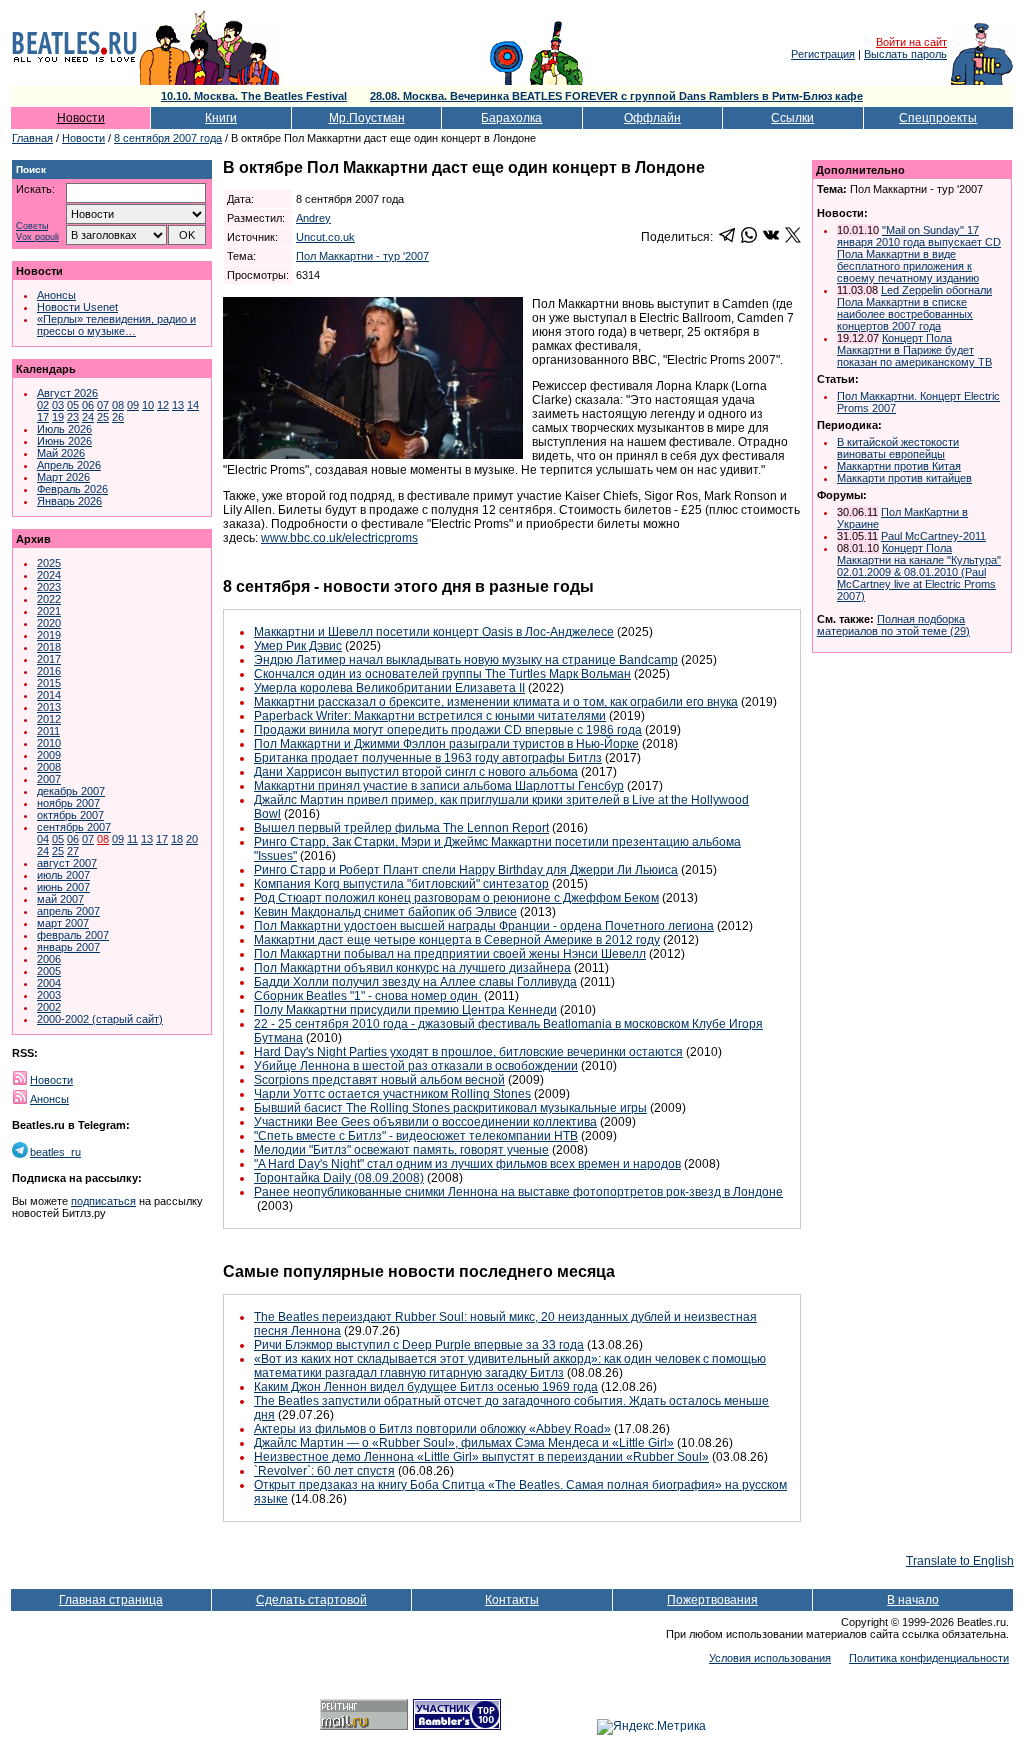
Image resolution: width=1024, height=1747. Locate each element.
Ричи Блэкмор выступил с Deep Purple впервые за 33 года (419, 1345)
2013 (49, 707)
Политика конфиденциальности (929, 1658)
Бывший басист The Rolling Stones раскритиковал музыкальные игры (450, 1108)
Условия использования (770, 1658)
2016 (49, 671)
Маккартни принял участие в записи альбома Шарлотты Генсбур (439, 786)
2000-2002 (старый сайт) (100, 1019)
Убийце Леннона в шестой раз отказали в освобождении (416, 1066)
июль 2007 (63, 875)
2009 (49, 755)
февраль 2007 (73, 935)
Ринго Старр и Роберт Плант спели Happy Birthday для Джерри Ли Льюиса (466, 870)
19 (58, 417)
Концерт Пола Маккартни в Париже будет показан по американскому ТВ (914, 350)
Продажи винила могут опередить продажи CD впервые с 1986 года (448, 730)
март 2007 (63, 923)
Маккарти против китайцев (904, 478)
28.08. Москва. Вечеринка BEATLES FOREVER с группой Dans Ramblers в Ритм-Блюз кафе (616, 96)
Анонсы (56, 295)
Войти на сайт (911, 42)
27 (73, 851)
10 (148, 405)
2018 (49, 647)
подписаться (103, 1201)
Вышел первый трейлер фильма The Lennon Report (401, 828)
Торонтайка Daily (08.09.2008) (339, 1178)
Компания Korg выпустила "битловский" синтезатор (401, 884)
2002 (49, 1007)
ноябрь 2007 (68, 803)
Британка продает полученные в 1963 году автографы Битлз (428, 758)
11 (132, 839)
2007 (49, 779)
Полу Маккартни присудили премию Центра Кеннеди (405, 1010)
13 (178, 405)
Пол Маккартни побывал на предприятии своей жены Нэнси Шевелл (450, 954)
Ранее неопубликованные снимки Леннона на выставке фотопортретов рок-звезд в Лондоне (518, 1192)
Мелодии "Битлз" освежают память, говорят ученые (401, 1150)
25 (103, 417)
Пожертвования (712, 1600)
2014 (49, 695)
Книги (221, 118)
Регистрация (823, 54)
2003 (49, 995)
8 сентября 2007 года (168, 138)
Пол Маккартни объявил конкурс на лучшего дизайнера (412, 968)
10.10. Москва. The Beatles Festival (254, 96)
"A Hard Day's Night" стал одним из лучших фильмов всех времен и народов (467, 1164)
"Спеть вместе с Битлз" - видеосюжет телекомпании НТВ (416, 1136)
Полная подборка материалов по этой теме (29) (893, 625)
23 (73, 417)
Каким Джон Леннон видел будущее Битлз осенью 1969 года (426, 1387)
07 (103, 405)
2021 (49, 611)
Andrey (313, 218)
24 (88, 417)
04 (43, 839)
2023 (49, 587)
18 (177, 839)
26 (118, 417)
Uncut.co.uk (325, 237)
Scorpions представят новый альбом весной (379, 1080)
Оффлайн (652, 118)
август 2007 (67, 863)
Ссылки (792, 118)
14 (193, 405)
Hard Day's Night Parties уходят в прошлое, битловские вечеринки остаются (468, 1052)
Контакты (512, 1600)
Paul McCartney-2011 (933, 536)
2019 (49, 635)
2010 (49, 743)
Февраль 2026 (72, 489)
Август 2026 (67, 393)
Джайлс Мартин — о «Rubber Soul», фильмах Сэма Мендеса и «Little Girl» (464, 1443)
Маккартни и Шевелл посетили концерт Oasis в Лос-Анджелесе (434, 632)
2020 (49, 623)
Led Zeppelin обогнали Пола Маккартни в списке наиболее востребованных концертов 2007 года (914, 308)
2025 (49, 563)
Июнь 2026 (64, 441)
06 (88, 405)
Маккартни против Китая (899, 466)
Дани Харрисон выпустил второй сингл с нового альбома (416, 772)
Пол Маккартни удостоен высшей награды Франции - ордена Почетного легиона (484, 926)
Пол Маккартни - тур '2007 (362, 256)
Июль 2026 (64, 429)
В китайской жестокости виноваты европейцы (898, 448)
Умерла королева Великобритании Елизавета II (389, 688)
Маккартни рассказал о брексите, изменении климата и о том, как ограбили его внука (496, 702)
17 (43, 417)
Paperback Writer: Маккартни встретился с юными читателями (430, 716)
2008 (49, 767)
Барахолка (511, 118)
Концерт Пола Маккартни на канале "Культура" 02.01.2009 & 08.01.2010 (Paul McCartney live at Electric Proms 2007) (919, 572)
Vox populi (37, 237)
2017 (49, 659)
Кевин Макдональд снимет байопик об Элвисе (385, 912)
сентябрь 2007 (74, 827)
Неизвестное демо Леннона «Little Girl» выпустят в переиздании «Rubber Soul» (481, 1457)
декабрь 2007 (71, 791)
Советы (32, 226)
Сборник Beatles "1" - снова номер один (367, 996)
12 (163, 405)
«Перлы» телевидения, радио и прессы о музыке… (116, 325)
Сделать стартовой (311, 1600)
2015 (49, 683)
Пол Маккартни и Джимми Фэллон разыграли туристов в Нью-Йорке (446, 744)
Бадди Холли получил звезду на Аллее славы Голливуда (415, 982)
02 (43, 405)
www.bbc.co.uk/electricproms (339, 538)
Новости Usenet (77, 307)
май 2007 (60, 899)
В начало (913, 1600)
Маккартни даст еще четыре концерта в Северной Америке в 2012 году (457, 940)
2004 (49, 983)
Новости (81, 118)
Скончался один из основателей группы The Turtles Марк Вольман (442, 674)
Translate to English (960, 1561)
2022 (49, 599)
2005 (49, 971)
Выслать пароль (905, 54)
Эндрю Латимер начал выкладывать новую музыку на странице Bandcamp (466, 660)
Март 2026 (63, 477)
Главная (32, 138)
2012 (49, 719)
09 (133, 405)
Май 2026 (61, 453)
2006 (49, 959)
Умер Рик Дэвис (298, 646)
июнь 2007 (63, 887)
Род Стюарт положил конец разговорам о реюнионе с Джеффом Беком (456, 898)
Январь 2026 (69, 501)
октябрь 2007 (70, 815)
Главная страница (111, 1600)
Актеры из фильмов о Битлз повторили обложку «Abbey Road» (432, 1429)
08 (118, 405)
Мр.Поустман (367, 118)
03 (58, 405)
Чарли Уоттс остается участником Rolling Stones (392, 1094)
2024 (49, 575)
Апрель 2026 (69, 465)
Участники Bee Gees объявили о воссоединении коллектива (425, 1122)
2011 (48, 731)
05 (73, 405)
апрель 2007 (68, 911)
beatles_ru (55, 1152)
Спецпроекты (938, 118)
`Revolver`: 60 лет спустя (324, 1471)
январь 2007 (68, 947)
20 (192, 839)
